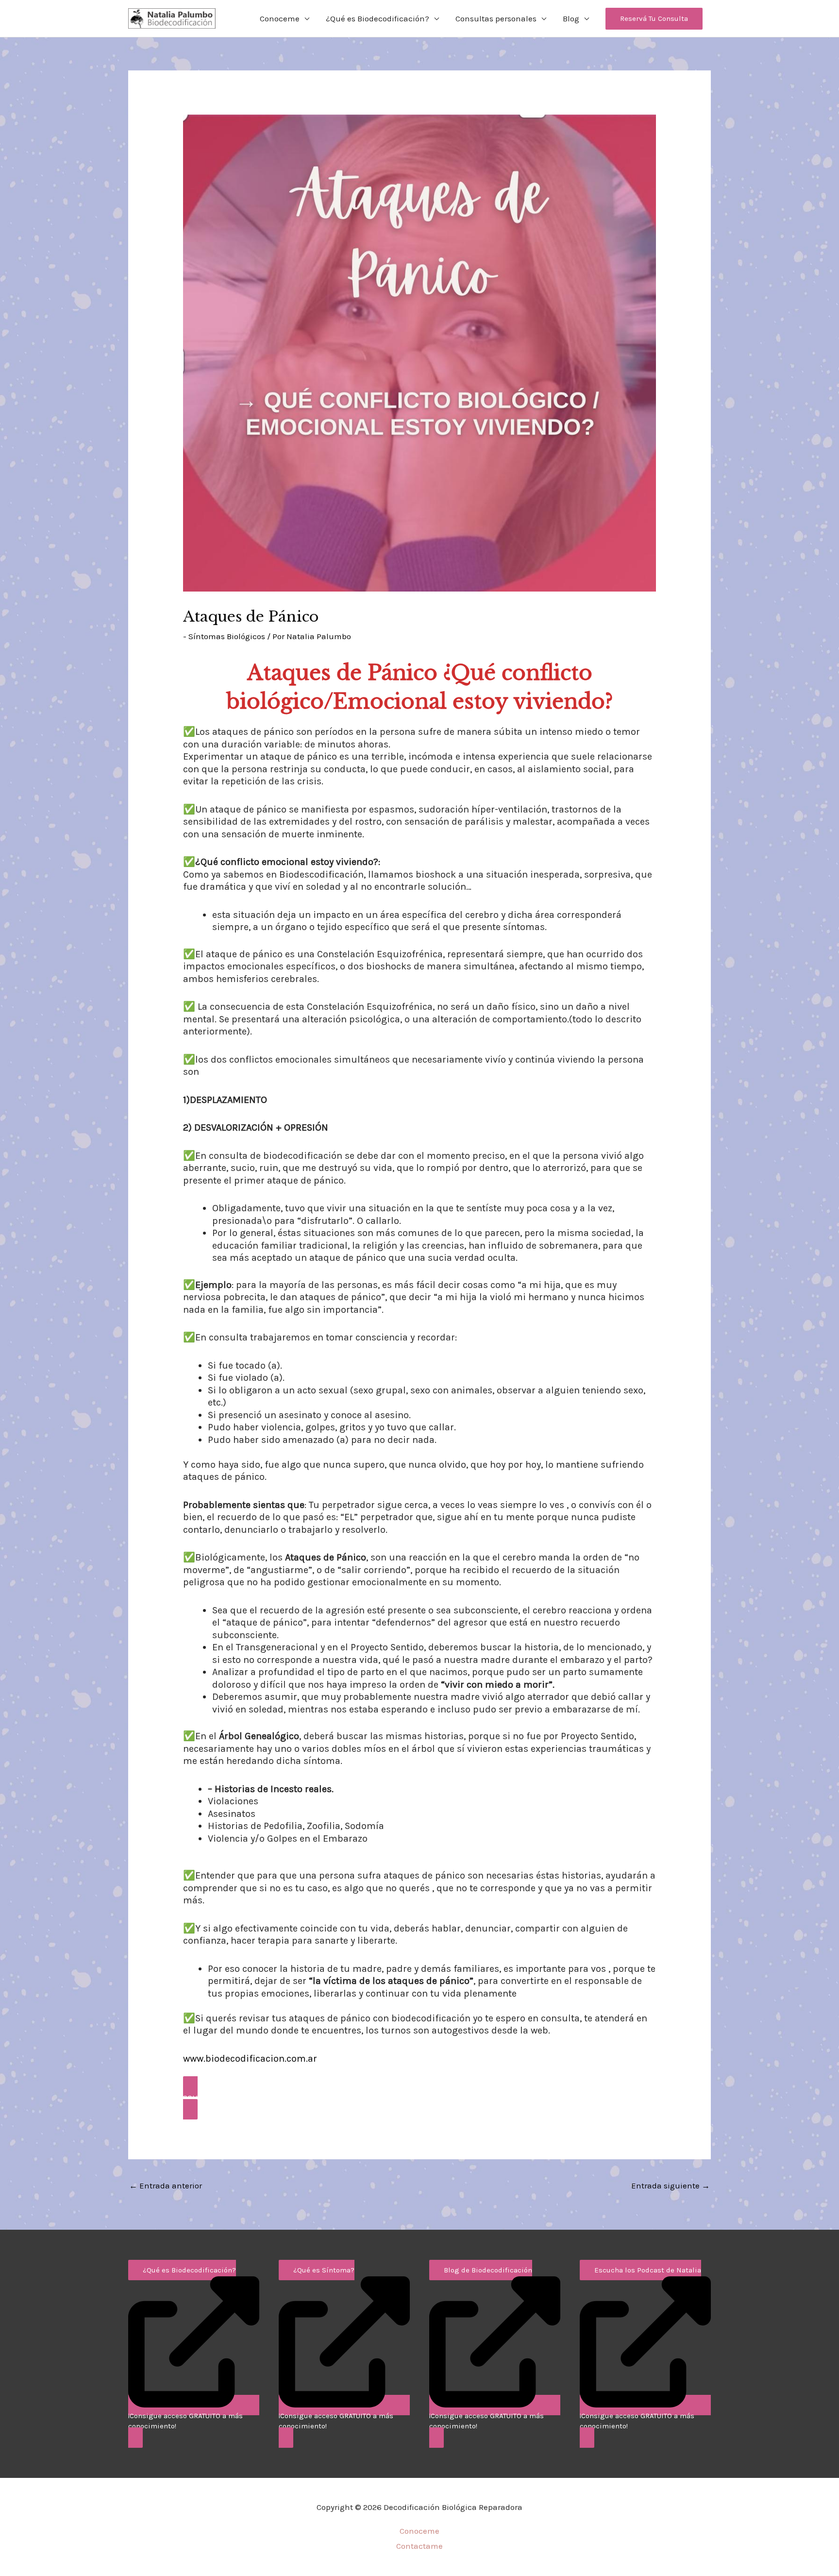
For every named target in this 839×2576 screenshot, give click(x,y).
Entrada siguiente (671, 2186)
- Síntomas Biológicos (224, 636)
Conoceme (280, 18)
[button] (654, 19)
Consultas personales (496, 18)
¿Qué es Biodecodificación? (378, 18)
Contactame (419, 2546)
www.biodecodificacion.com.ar (250, 2059)
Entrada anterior (166, 2186)
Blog (571, 18)
